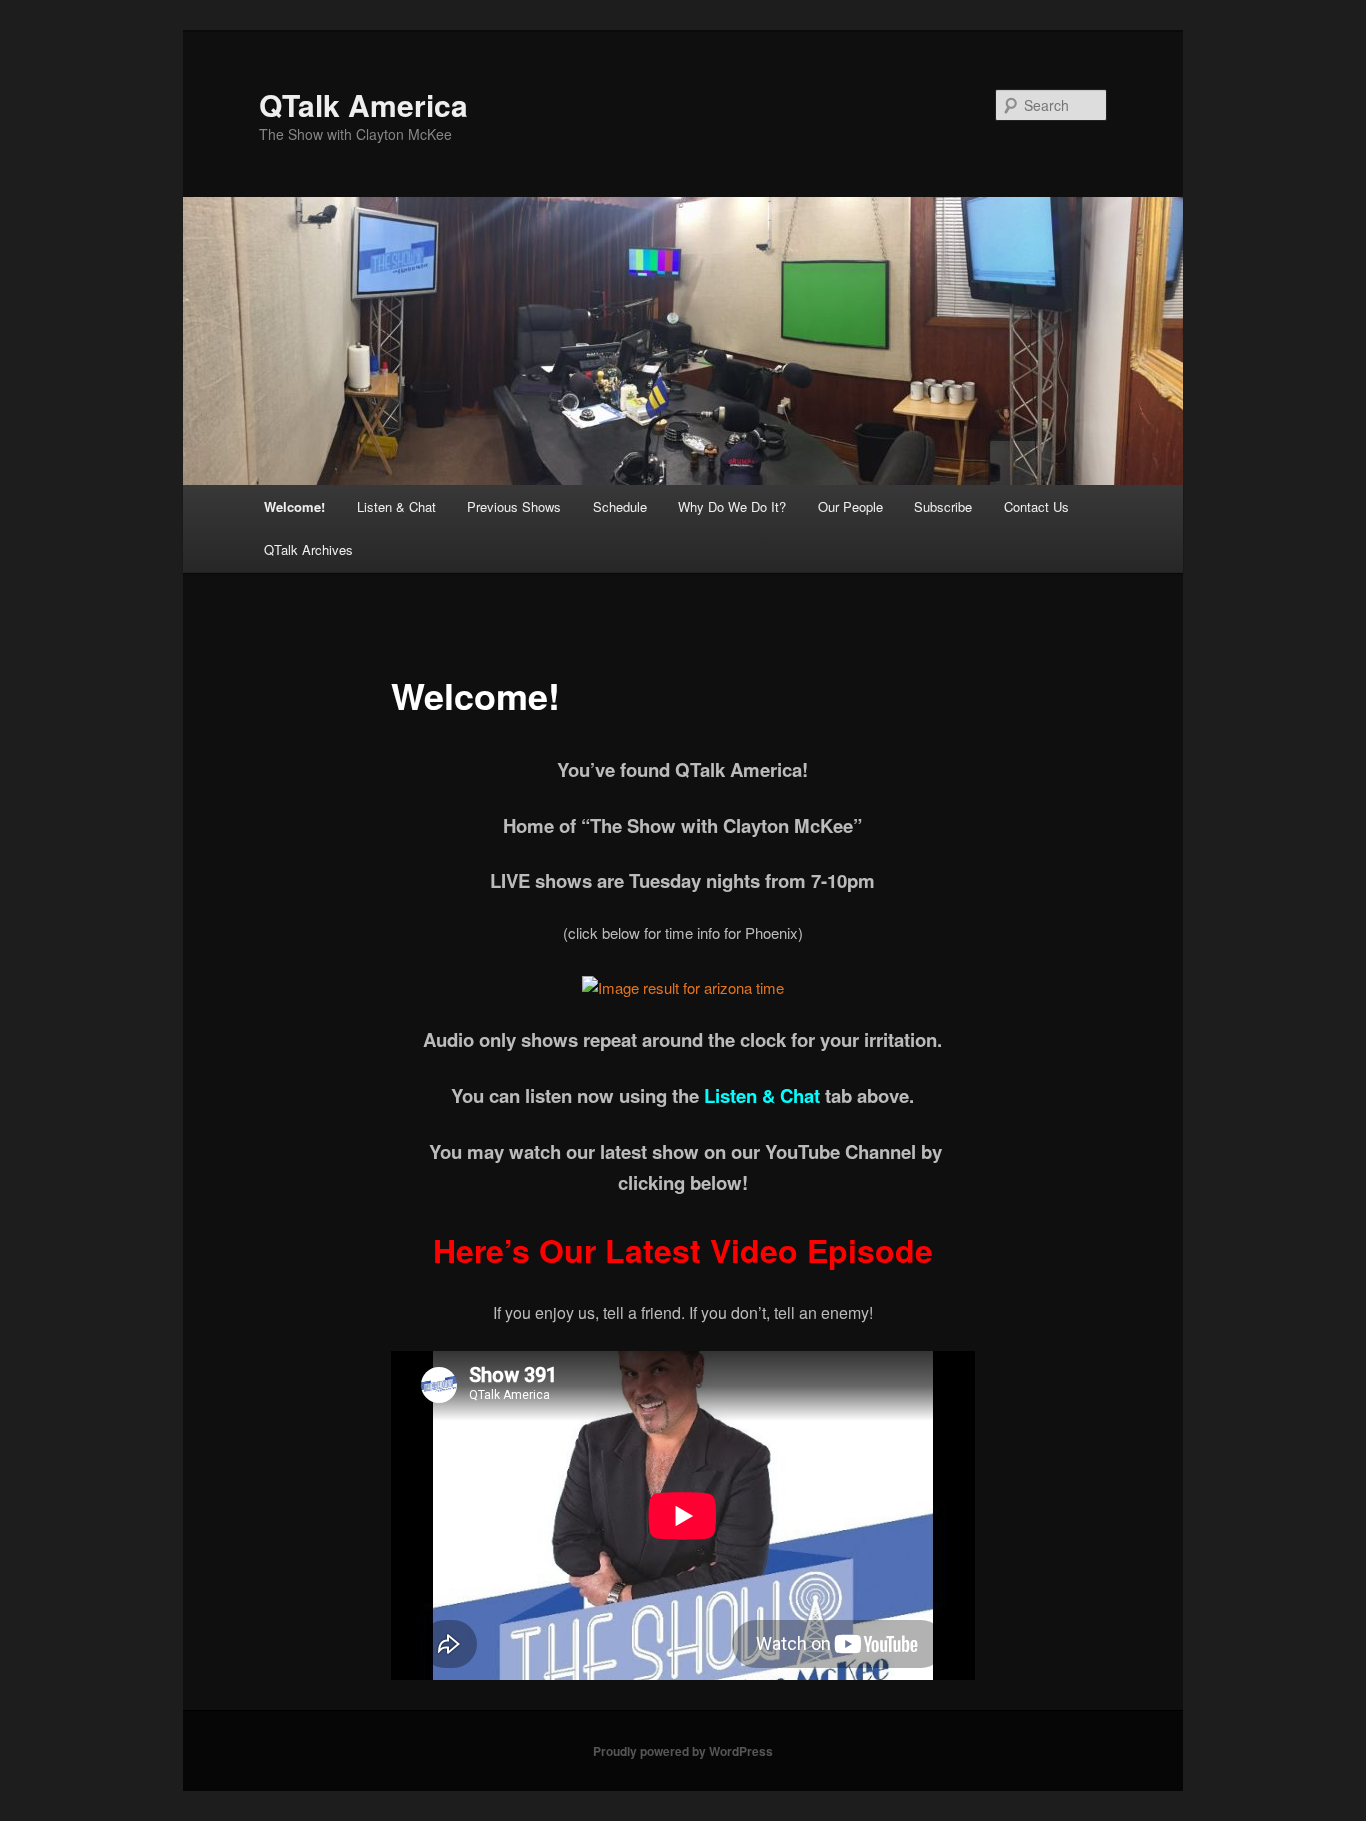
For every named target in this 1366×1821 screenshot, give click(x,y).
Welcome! (294, 506)
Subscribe (943, 506)
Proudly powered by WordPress (683, 1751)
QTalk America (363, 104)
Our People (850, 506)
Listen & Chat (396, 506)
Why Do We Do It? (732, 506)
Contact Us (1036, 506)
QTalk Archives (308, 549)
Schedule (620, 506)
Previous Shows (514, 506)
